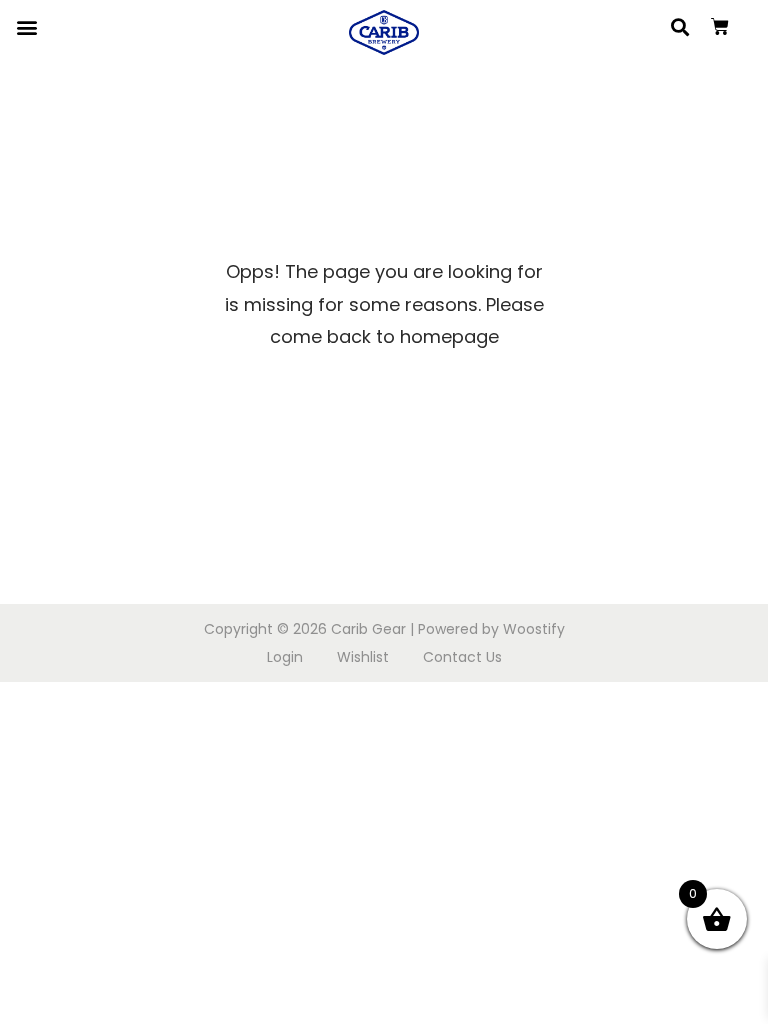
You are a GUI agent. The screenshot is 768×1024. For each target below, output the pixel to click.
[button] (26, 26)
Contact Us (462, 657)
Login (285, 657)
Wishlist (363, 657)
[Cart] (720, 27)
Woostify (534, 629)
